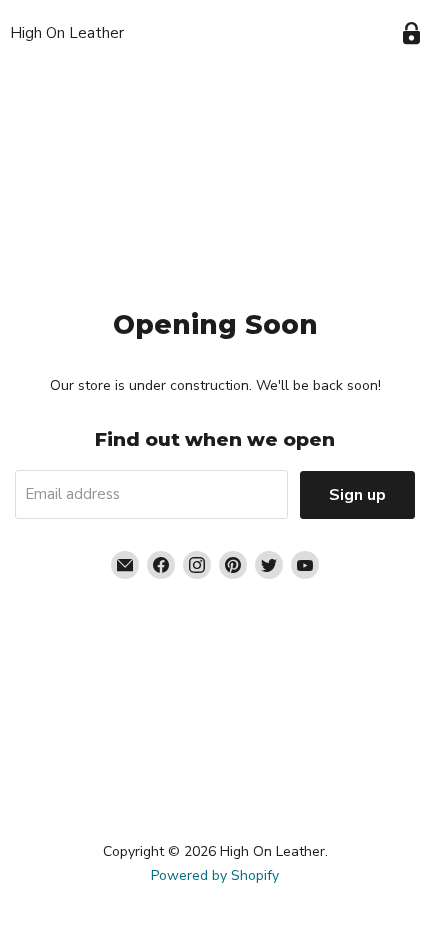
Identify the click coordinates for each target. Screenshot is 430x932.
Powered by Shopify (215, 875)
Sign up (357, 495)
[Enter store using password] (411, 33)
